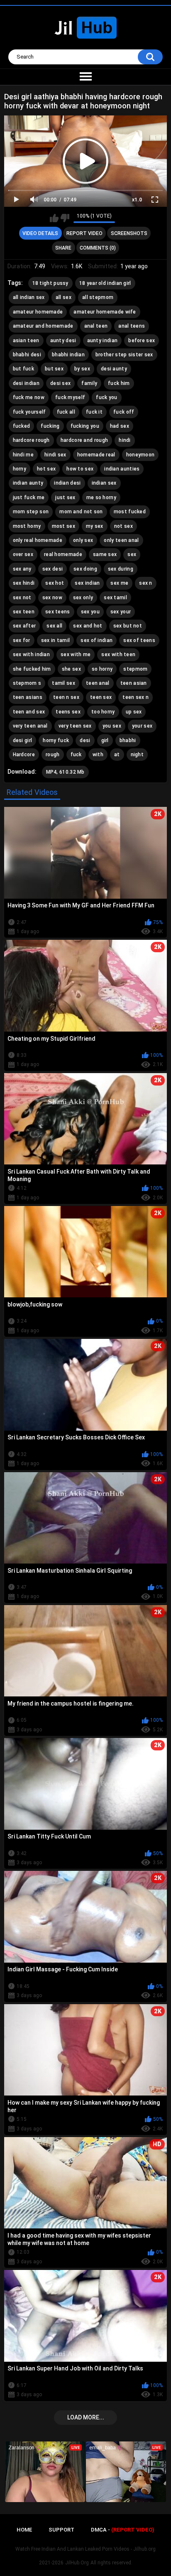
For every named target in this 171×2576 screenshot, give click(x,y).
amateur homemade (38, 312)
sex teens (58, 612)
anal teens (132, 326)
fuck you (106, 397)
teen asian (134, 683)
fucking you (85, 426)
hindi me (23, 455)
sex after (24, 626)
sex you (90, 612)
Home (24, 2530)
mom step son (31, 512)
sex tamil (115, 598)
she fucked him (32, 669)
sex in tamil (56, 640)
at (117, 755)
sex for (22, 640)
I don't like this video (65, 218)
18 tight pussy (50, 283)
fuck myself (70, 397)
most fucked (130, 512)
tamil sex (64, 683)
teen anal (98, 683)
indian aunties (122, 469)
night (137, 755)
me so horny (101, 498)
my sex (95, 526)
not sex (123, 526)
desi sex (60, 383)
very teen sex (75, 726)
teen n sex (66, 697)
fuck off (124, 412)
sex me (119, 583)
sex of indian (96, 640)
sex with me (76, 654)
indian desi (67, 483)
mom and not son (81, 512)
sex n (146, 583)
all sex (64, 297)
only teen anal (121, 540)
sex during (121, 569)
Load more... (86, 2417)
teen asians (28, 697)
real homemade (63, 554)
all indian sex (29, 297)
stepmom (135, 669)
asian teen (26, 341)
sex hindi (24, 583)
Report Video (84, 233)
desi (85, 740)
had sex (120, 426)
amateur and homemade (43, 326)
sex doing (85, 569)
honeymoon (140, 455)
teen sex (101, 697)
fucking (50, 426)
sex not (22, 598)
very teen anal (30, 726)
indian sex (104, 483)
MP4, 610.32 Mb (65, 772)
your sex (142, 726)
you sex (112, 726)
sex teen (24, 612)
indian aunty (28, 483)
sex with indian (32, 654)
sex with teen (118, 654)
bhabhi (128, 740)
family (89, 383)
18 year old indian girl (105, 283)
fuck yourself (29, 412)
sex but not (128, 626)
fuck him (119, 383)
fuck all (66, 412)
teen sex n (136, 697)
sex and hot (88, 626)
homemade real (96, 455)
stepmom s (27, 683)
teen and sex (29, 712)
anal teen (96, 326)
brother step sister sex (124, 355)
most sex (64, 526)
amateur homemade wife (105, 312)
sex (132, 554)
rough (53, 755)
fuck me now (29, 397)
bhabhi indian (68, 355)
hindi (125, 440)
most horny (27, 526)
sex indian (87, 583)
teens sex (68, 712)
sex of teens (139, 640)
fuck (76, 755)
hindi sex (55, 455)
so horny (102, 669)
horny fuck (56, 740)
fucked (22, 426)
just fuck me (29, 498)
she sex (71, 669)
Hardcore (24, 755)
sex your (121, 612)
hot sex (46, 469)
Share (63, 248)
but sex (54, 369)
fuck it (94, 412)
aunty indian (103, 341)
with (98, 755)
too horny (103, 712)
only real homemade (38, 540)
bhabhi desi (27, 355)
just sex (65, 498)
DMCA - (123, 2530)
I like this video (54, 218)
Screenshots (129, 233)
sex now (52, 598)
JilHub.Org (77, 2563)
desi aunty (114, 369)
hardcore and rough (84, 440)
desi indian (26, 383)
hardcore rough (31, 440)
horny (20, 469)
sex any (22, 569)
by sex (82, 369)
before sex (142, 341)
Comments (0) (98, 248)
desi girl (23, 740)
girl (105, 740)
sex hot (55, 583)
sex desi (53, 569)
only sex (83, 540)
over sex (23, 554)
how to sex (80, 469)
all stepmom (98, 297)
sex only (83, 598)
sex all (54, 626)
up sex (134, 712)
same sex (105, 554)
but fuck (23, 369)
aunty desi (63, 341)
